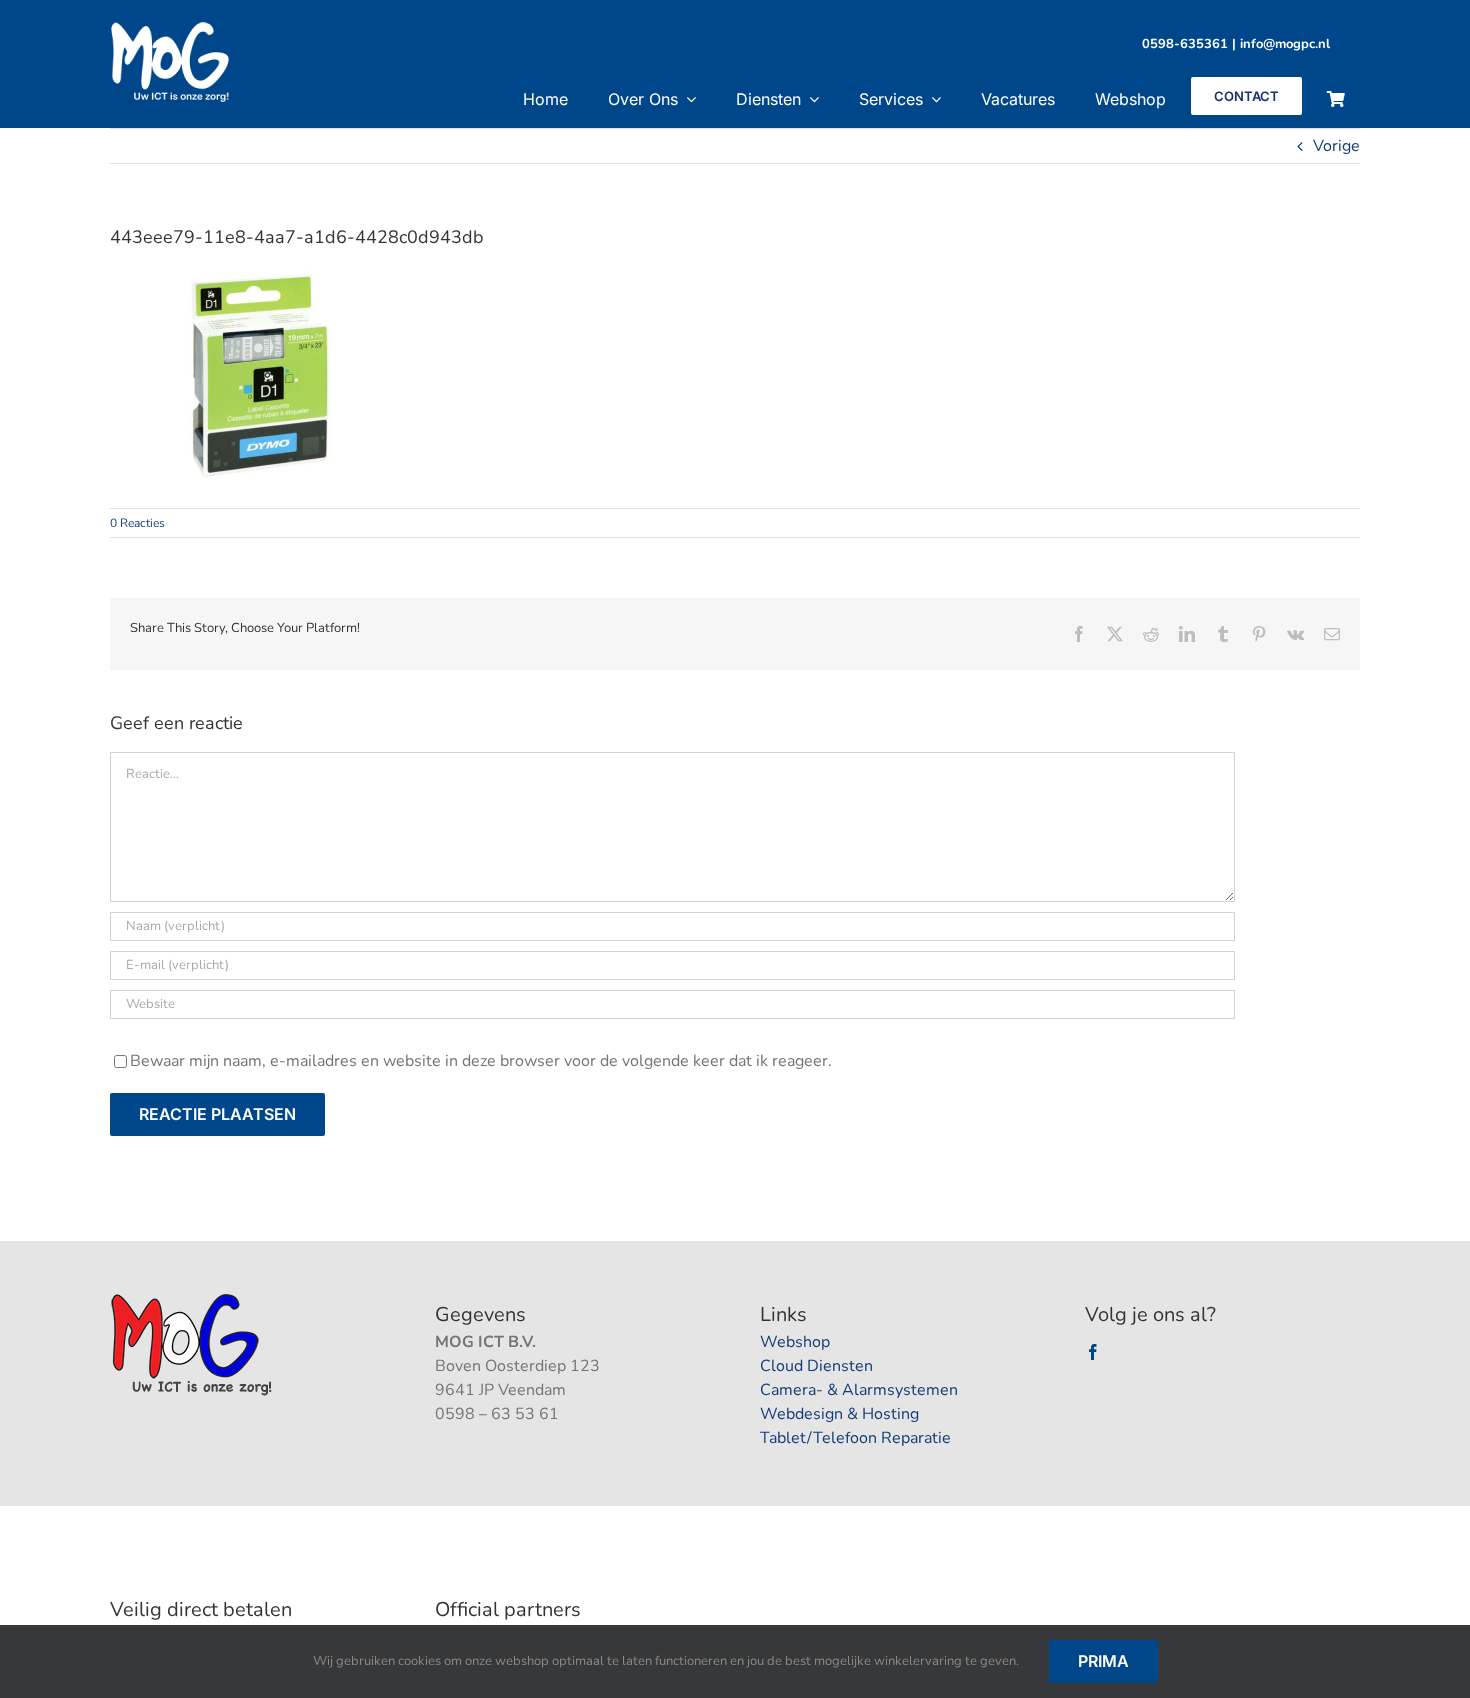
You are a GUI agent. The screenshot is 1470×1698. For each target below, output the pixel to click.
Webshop (795, 1342)
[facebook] (1093, 1352)
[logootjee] (193, 1299)
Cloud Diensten (816, 1366)
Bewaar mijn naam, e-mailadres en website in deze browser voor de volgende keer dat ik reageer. (481, 1061)
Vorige (1336, 146)
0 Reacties (137, 523)
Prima (1103, 1661)
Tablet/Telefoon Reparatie (855, 1438)
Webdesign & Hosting (839, 1414)
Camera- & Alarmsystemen (859, 1390)
